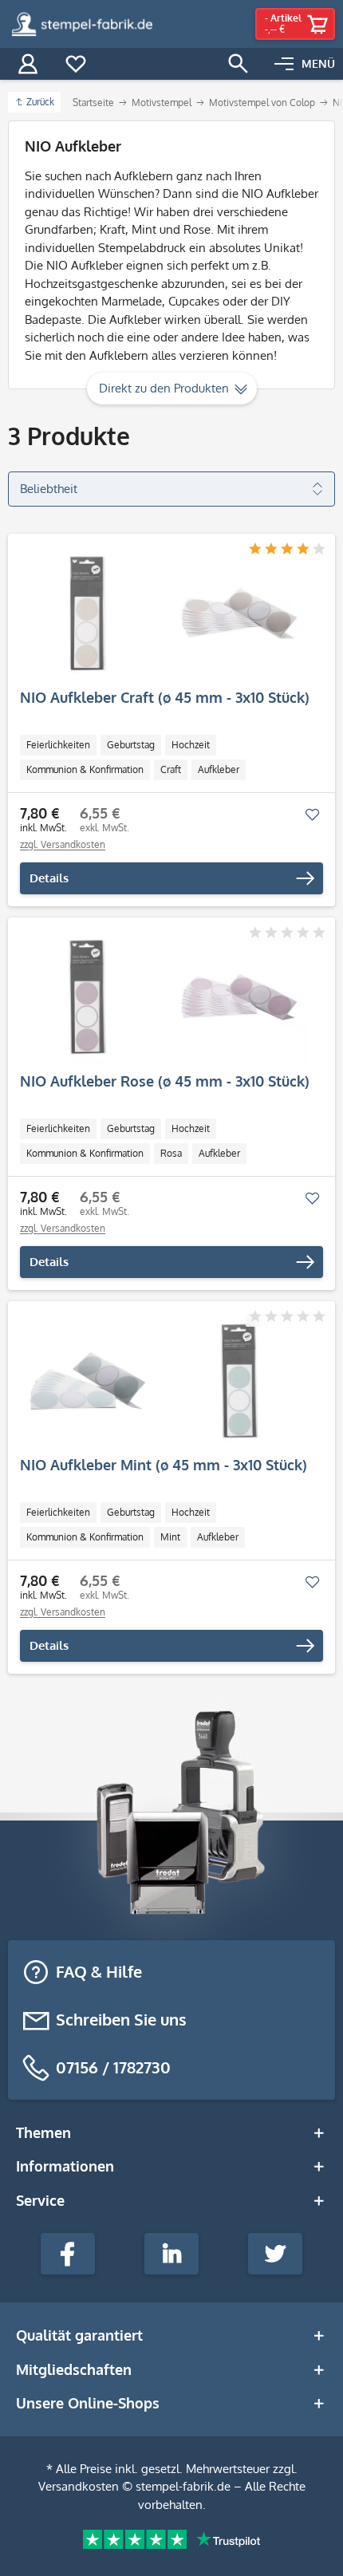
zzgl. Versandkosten (63, 844)
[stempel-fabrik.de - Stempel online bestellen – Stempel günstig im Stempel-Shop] (82, 24)
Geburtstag (131, 745)
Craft (171, 769)
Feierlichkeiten (58, 745)
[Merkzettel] (76, 64)
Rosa (171, 1153)
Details (49, 878)
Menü (318, 63)
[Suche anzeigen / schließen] (239, 64)
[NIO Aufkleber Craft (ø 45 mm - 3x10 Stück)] (164, 613)
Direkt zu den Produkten (164, 388)
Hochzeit (191, 745)
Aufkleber (219, 769)
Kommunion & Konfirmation (85, 769)
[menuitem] (305, 64)
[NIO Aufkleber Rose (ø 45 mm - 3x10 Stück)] (164, 997)
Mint (170, 1537)
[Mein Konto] (28, 64)
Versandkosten (79, 2486)
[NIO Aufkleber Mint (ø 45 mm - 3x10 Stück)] (164, 1381)
